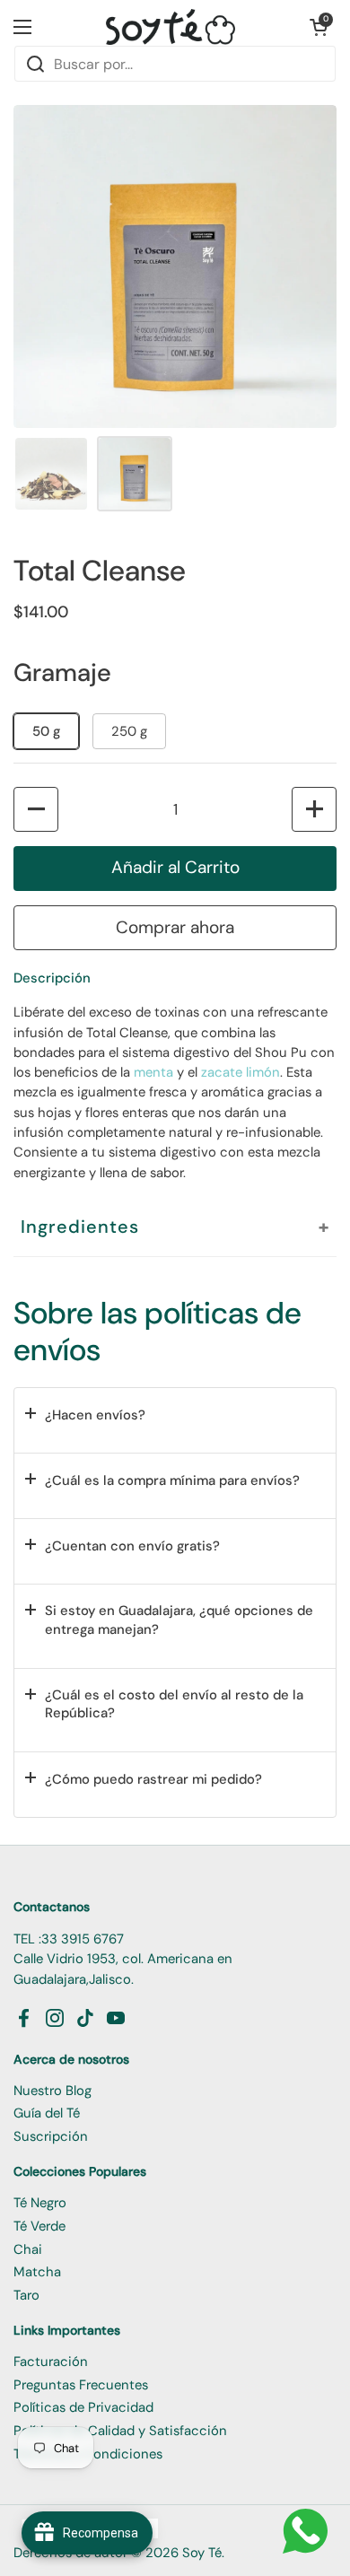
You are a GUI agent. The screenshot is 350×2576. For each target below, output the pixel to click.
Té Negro (40, 2203)
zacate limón (241, 1072)
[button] (319, 27)
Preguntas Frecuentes (81, 2385)
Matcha (37, 2272)
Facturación (51, 2362)
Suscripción (51, 2136)
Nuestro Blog (52, 2091)
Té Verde (39, 2226)
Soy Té (202, 2553)
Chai (28, 2249)
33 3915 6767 (83, 1939)
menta (153, 1072)
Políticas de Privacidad (83, 2407)
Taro (26, 2295)
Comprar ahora (175, 927)
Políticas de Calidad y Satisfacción (120, 2431)
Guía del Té (47, 2113)
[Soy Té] (171, 27)
